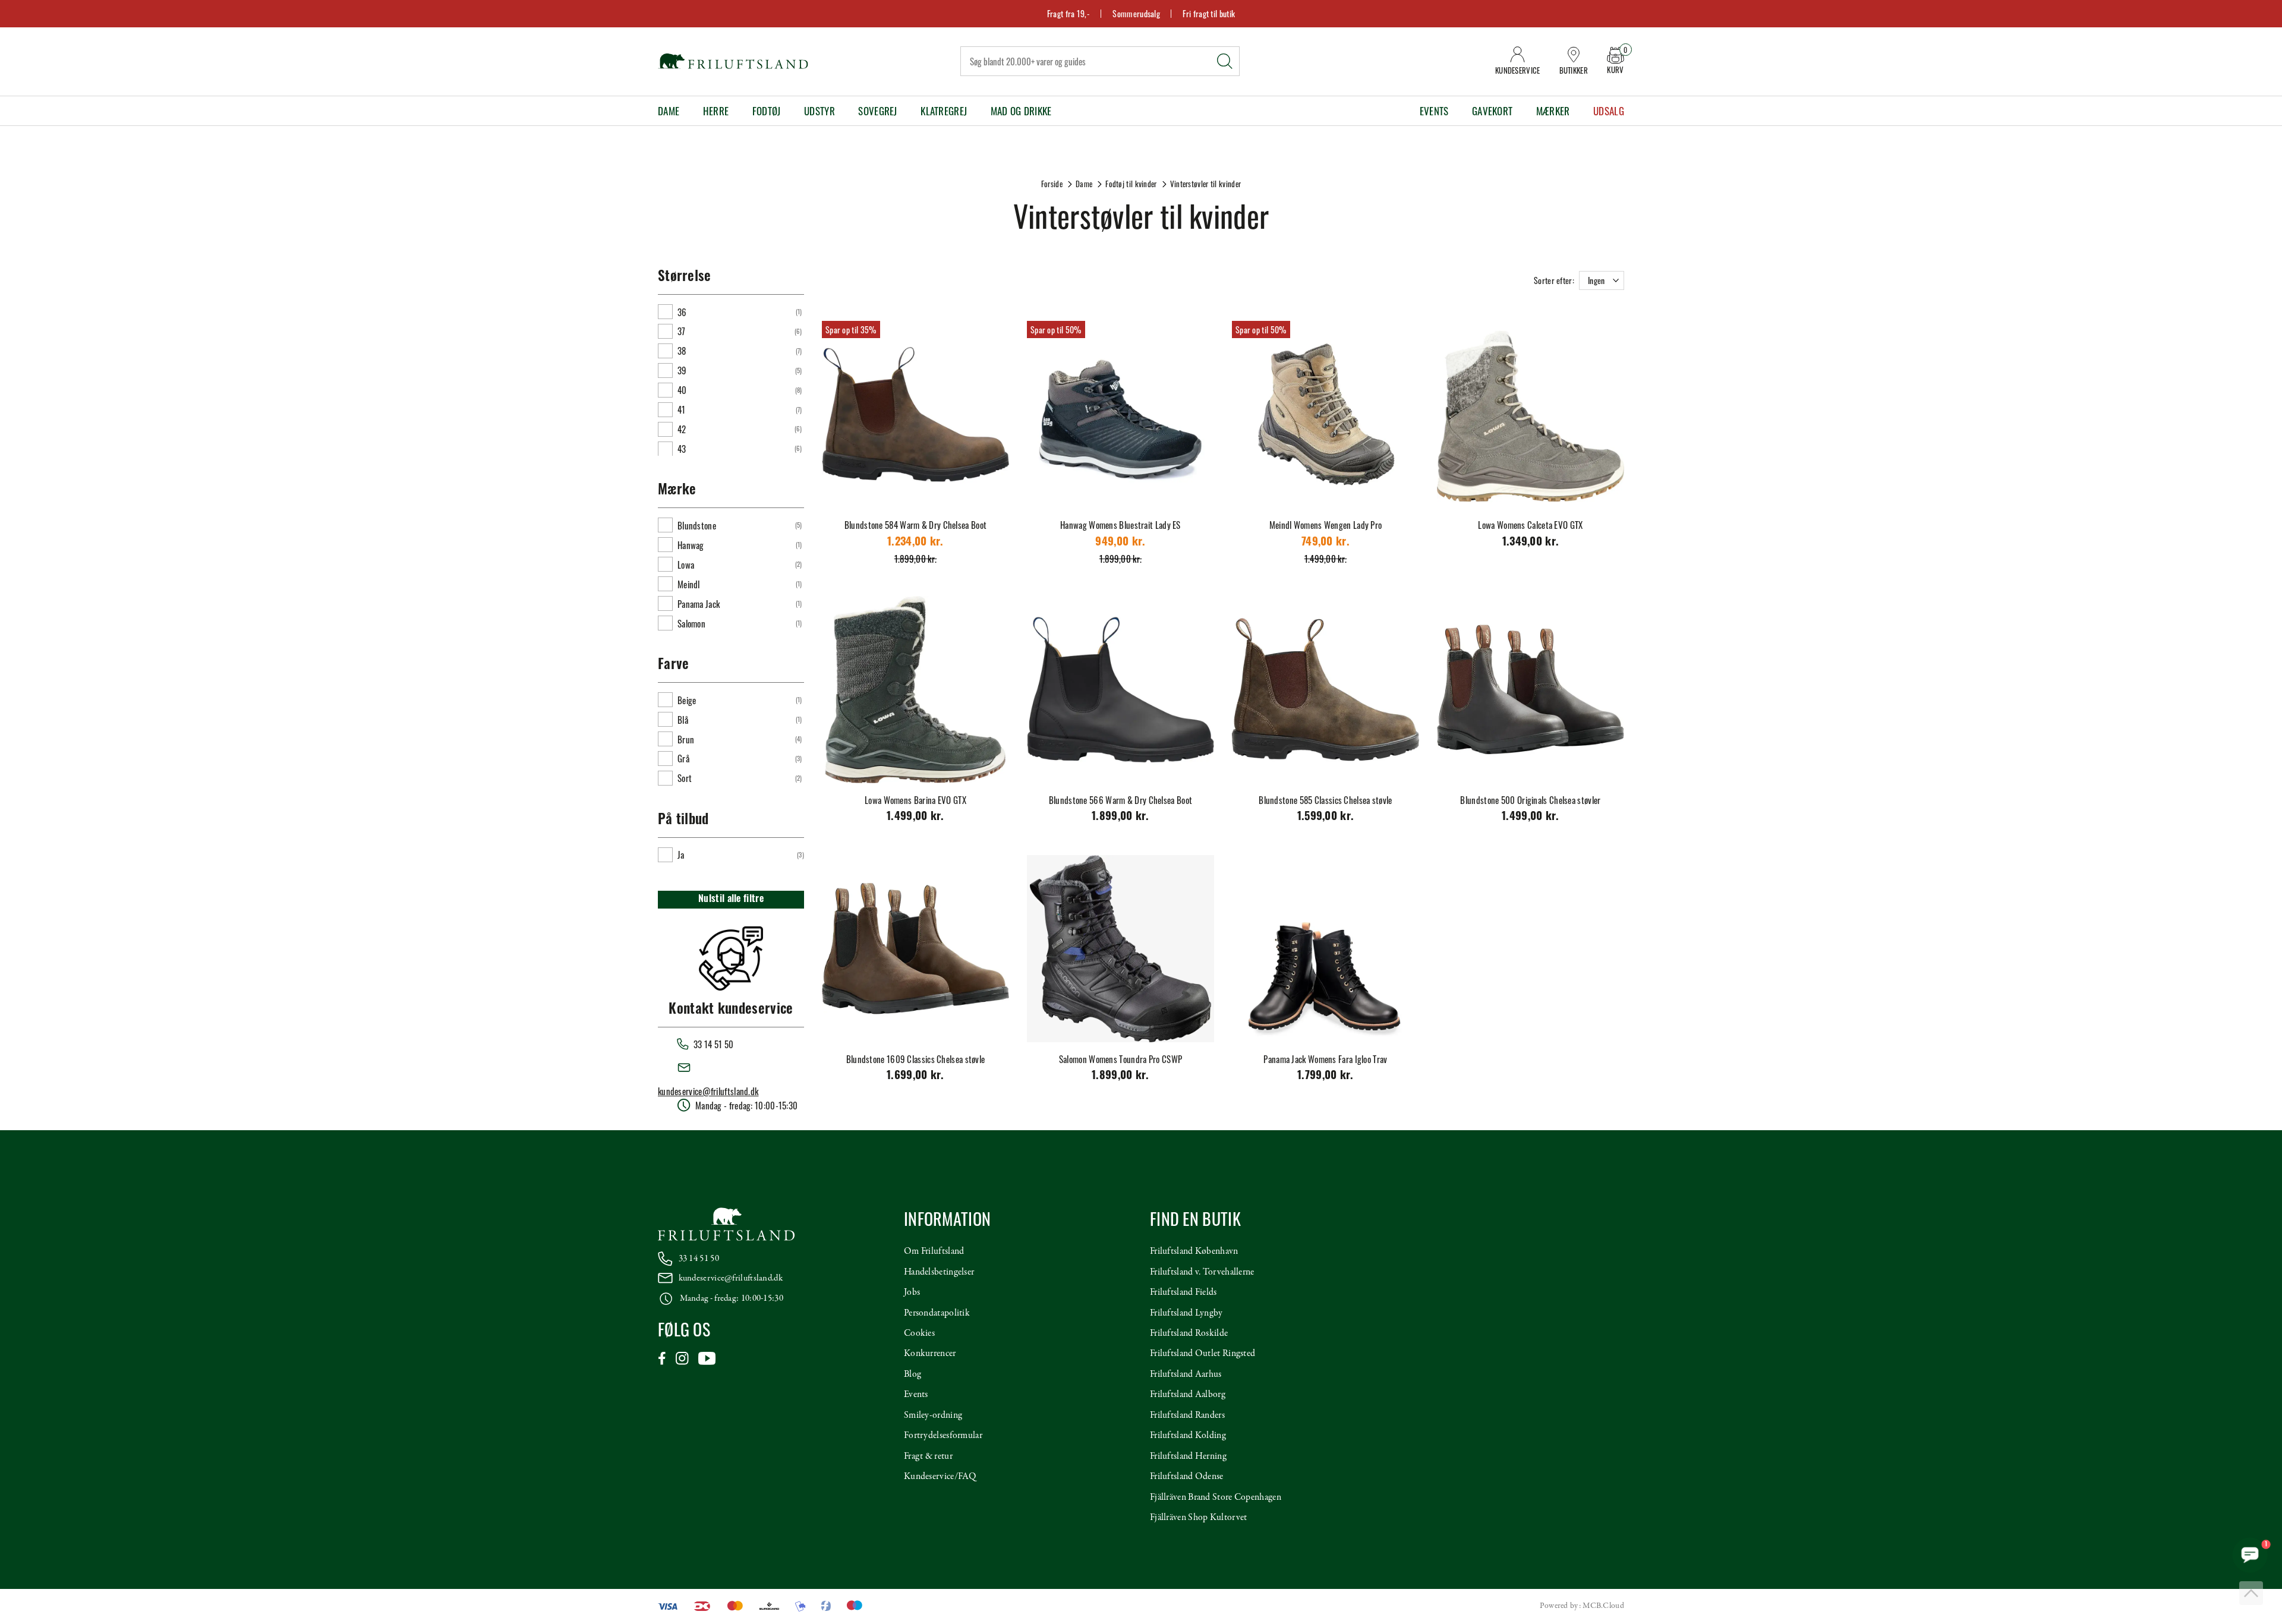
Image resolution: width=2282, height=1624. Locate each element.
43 (682, 449)
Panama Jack (699, 604)
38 (682, 351)
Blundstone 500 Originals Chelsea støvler (1530, 800)
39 (682, 370)
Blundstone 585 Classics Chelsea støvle (1325, 800)
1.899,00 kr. (1120, 817)
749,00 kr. (1326, 543)
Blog (913, 1374)
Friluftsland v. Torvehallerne (1202, 1272)
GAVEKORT (1492, 111)
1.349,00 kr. (1531, 543)
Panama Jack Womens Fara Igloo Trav (1325, 1059)
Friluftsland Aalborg (1188, 1395)
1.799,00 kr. (1326, 1076)
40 (682, 390)
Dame (669, 111)
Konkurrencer (930, 1354)
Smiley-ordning (933, 1415)
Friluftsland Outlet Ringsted (1203, 1354)
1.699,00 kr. (915, 1076)
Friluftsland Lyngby (1186, 1313)
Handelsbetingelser (939, 1272)
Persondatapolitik (937, 1313)
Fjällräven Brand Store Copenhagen (1216, 1497)
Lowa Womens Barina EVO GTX (915, 800)
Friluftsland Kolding (1188, 1436)
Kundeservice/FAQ (940, 1477)
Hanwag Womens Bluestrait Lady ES (1120, 525)
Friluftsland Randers (1187, 1415)
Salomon (691, 623)
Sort (685, 778)
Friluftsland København (1194, 1251)
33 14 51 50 (699, 1259)
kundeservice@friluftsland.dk (708, 1091)
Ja (681, 854)
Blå (683, 720)
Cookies (919, 1333)
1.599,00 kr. (1326, 817)
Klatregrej (944, 111)
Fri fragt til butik (1209, 13)
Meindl (689, 584)
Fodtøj (767, 111)
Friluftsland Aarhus (1186, 1374)
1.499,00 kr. (915, 817)
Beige (687, 700)
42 (682, 429)
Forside (1052, 184)
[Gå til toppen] (2251, 1593)
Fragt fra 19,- (1068, 13)
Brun (686, 739)
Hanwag (691, 545)
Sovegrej (877, 111)
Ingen (1597, 280)
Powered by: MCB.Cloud (1582, 1606)
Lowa (686, 565)
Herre (716, 111)
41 (682, 409)
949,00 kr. (1120, 543)
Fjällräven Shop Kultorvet (1199, 1518)
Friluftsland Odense (1187, 1477)
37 (682, 331)
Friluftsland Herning (1188, 1456)
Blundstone (697, 525)
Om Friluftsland (934, 1251)
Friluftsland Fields (1183, 1292)
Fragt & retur (928, 1456)
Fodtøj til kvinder (1131, 184)
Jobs (912, 1292)
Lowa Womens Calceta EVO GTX (1530, 525)
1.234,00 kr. (915, 543)
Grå (683, 758)
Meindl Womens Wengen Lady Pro (1326, 525)
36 (682, 312)
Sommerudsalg (1136, 13)
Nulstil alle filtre (731, 900)
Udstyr (819, 111)
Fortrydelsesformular (943, 1436)
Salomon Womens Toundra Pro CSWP (1120, 1059)
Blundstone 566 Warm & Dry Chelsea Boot (1120, 800)
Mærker (1553, 111)
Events (1434, 111)
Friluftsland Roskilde (1189, 1333)
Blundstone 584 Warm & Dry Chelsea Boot (915, 525)
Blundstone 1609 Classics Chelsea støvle (916, 1059)
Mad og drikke (1021, 111)
